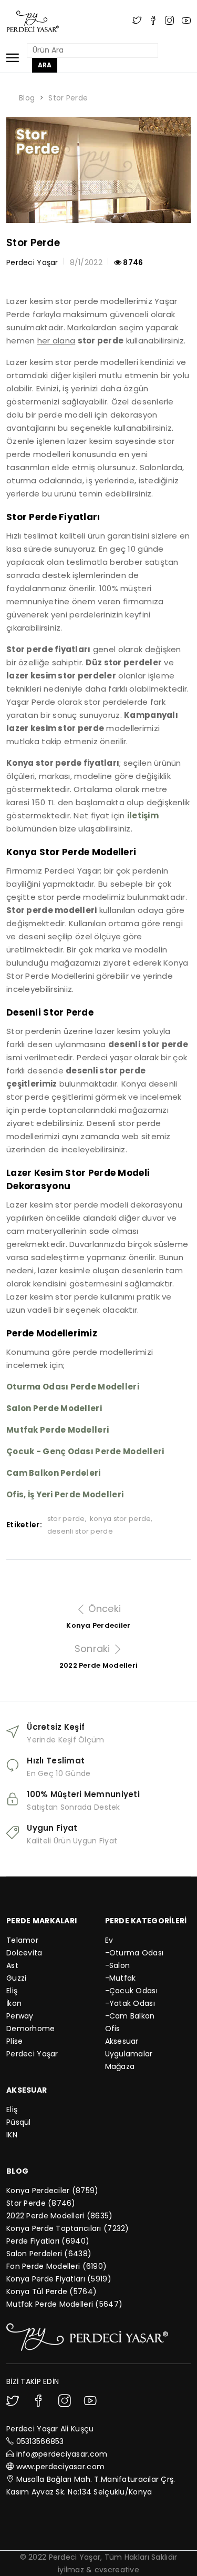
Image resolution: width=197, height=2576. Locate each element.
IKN (12, 2135)
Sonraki (94, 1649)
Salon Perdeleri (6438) (49, 2254)
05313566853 (40, 2441)
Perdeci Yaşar (32, 2054)
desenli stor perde (80, 1531)
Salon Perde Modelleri (54, 1408)
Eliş (12, 1991)
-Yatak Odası (130, 2003)
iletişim (143, 815)
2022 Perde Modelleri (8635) (60, 2216)
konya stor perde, (121, 1519)
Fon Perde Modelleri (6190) (56, 2266)
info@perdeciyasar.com (62, 2454)
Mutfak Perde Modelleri (58, 1430)
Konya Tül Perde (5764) (51, 2291)
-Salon (118, 1965)
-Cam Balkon (130, 2016)
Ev (109, 1940)
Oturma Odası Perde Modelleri (73, 1387)
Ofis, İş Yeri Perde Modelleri (65, 1494)
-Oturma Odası (134, 1953)
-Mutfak (121, 1978)
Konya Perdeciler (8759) (52, 2190)
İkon (14, 2003)
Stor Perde (68, 98)
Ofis (113, 2029)
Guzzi (16, 1978)
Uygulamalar (129, 2054)
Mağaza (120, 2066)
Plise (14, 2041)
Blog (27, 98)
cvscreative (117, 2570)
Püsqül (19, 2122)
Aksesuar (122, 2041)
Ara (45, 65)
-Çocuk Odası (131, 1991)
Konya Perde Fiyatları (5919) (59, 2279)
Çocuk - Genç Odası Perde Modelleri (85, 1451)
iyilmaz (71, 2570)
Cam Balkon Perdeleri (54, 1473)
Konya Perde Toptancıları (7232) (68, 2228)
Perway (20, 2016)
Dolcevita (24, 1953)
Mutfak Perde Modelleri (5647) (64, 2304)
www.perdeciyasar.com (61, 2467)
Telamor (22, 1940)
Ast (12, 1965)
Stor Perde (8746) (41, 2203)
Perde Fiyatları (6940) (48, 2241)
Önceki (103, 1609)
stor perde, (67, 1519)
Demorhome (31, 2029)
